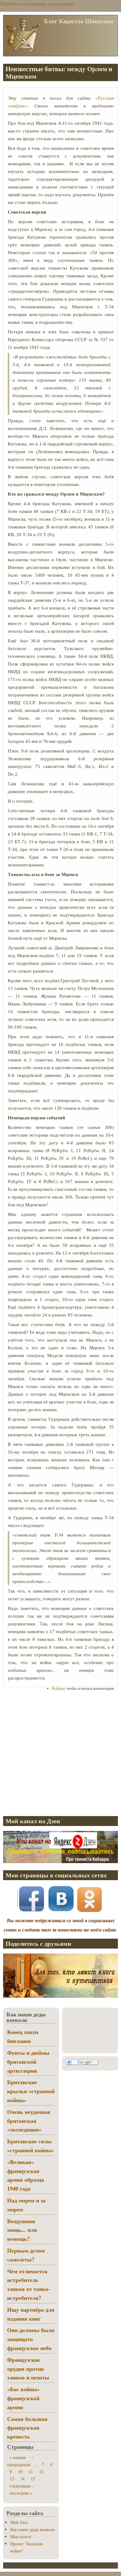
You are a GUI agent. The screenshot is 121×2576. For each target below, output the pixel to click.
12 (41, 2472)
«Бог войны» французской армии (23, 2398)
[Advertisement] (60, 1753)
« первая (18, 2457)
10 (20, 2472)
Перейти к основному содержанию (37, 4)
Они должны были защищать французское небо (31, 2339)
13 (12, 2479)
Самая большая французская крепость (27, 2428)
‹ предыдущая (20, 2461)
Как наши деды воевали (33, 2529)
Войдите (58, 1688)
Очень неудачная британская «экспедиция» (29, 2121)
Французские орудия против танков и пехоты (28, 2369)
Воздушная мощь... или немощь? (22, 2230)
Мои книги (21, 2537)
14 (22, 2479)
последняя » (21, 2493)
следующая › (21, 2486)
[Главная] (23, 51)
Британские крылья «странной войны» (31, 2091)
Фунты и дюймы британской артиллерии (28, 2062)
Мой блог (19, 2522)
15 (33, 2479)
